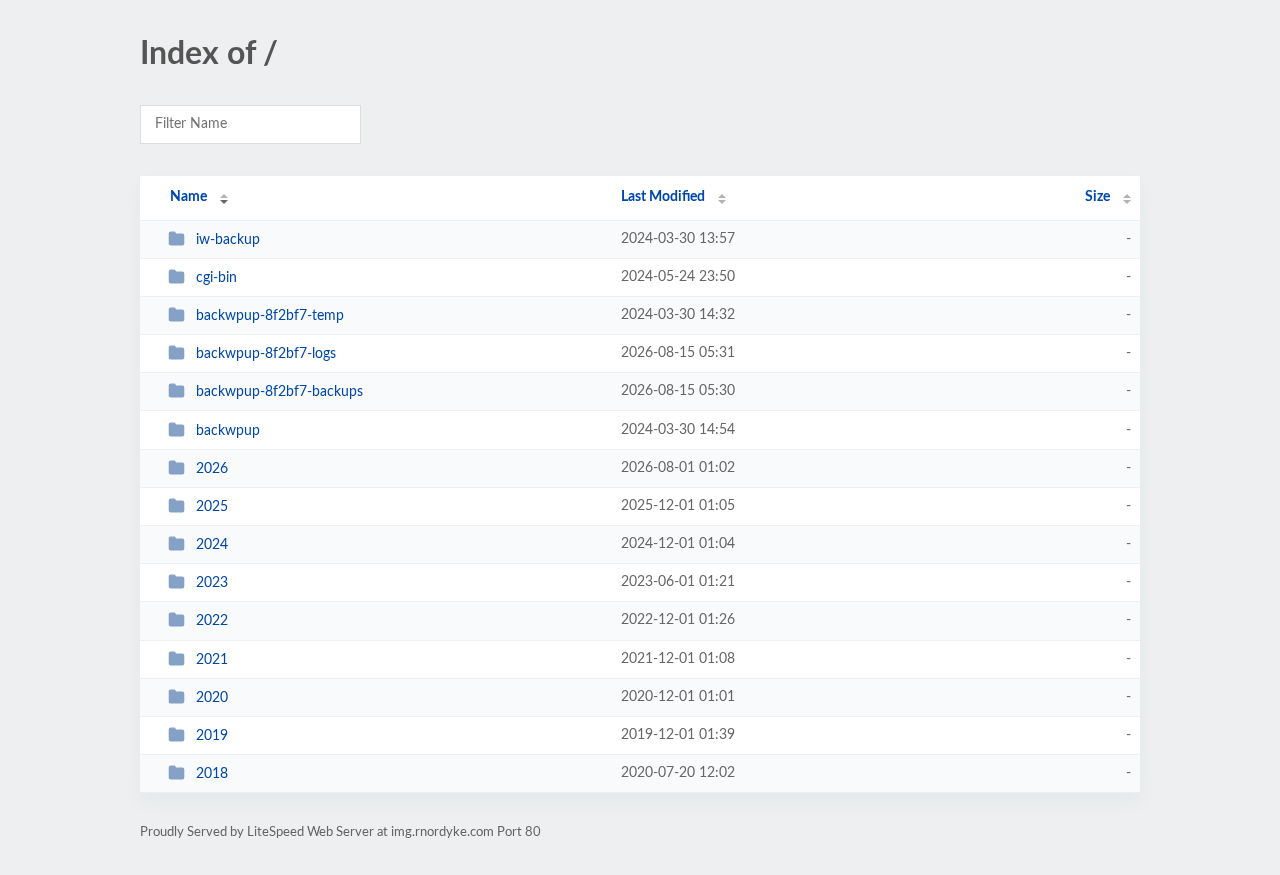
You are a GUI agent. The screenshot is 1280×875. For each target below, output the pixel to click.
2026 (212, 469)
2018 (212, 774)
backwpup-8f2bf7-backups (279, 392)
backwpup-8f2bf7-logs (266, 354)
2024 (212, 545)
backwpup (228, 431)
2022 (212, 621)
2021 (212, 660)
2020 (212, 698)
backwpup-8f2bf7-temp (270, 316)
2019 (212, 736)
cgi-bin (216, 278)
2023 (212, 583)
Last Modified (663, 197)
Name (188, 197)
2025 (212, 507)
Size (1097, 197)
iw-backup (228, 240)
